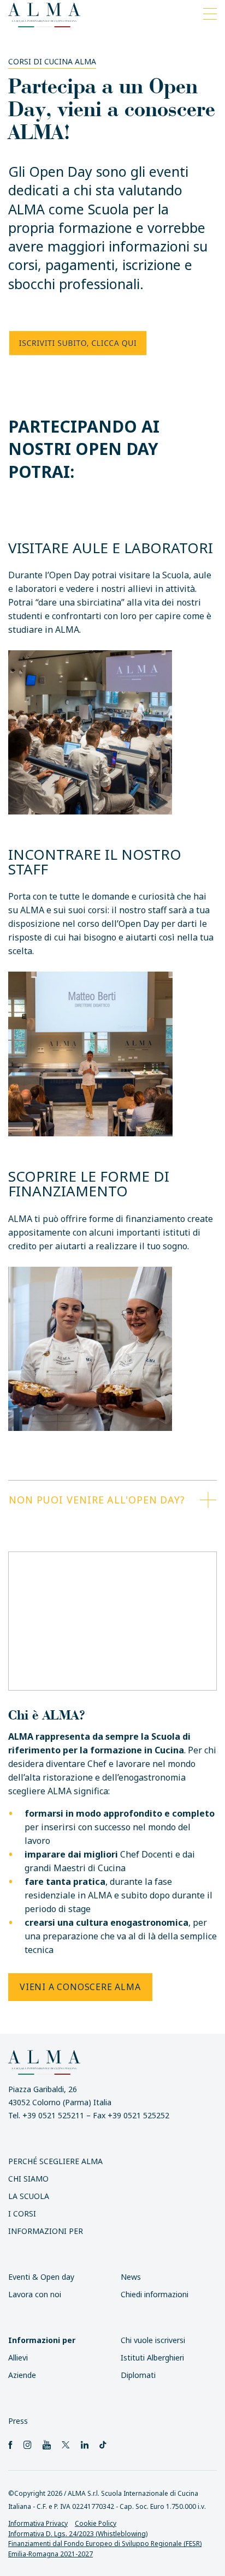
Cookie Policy (96, 2523)
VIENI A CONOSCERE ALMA (80, 1987)
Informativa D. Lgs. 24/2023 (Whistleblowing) (78, 2534)
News (131, 2277)
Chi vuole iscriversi (153, 2340)
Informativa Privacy (38, 2523)
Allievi (18, 2358)
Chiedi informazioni (155, 2294)
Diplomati (138, 2375)
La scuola (29, 2196)
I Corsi (22, 2213)
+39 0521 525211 (53, 2115)
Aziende (22, 2375)
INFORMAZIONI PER (46, 2231)
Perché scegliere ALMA (55, 2161)
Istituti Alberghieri (152, 2358)
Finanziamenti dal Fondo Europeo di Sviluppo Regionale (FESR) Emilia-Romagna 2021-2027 (105, 2549)
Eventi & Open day (41, 2277)
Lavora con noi (35, 2294)
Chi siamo (28, 2179)
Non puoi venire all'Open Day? (97, 1500)
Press (18, 2421)
